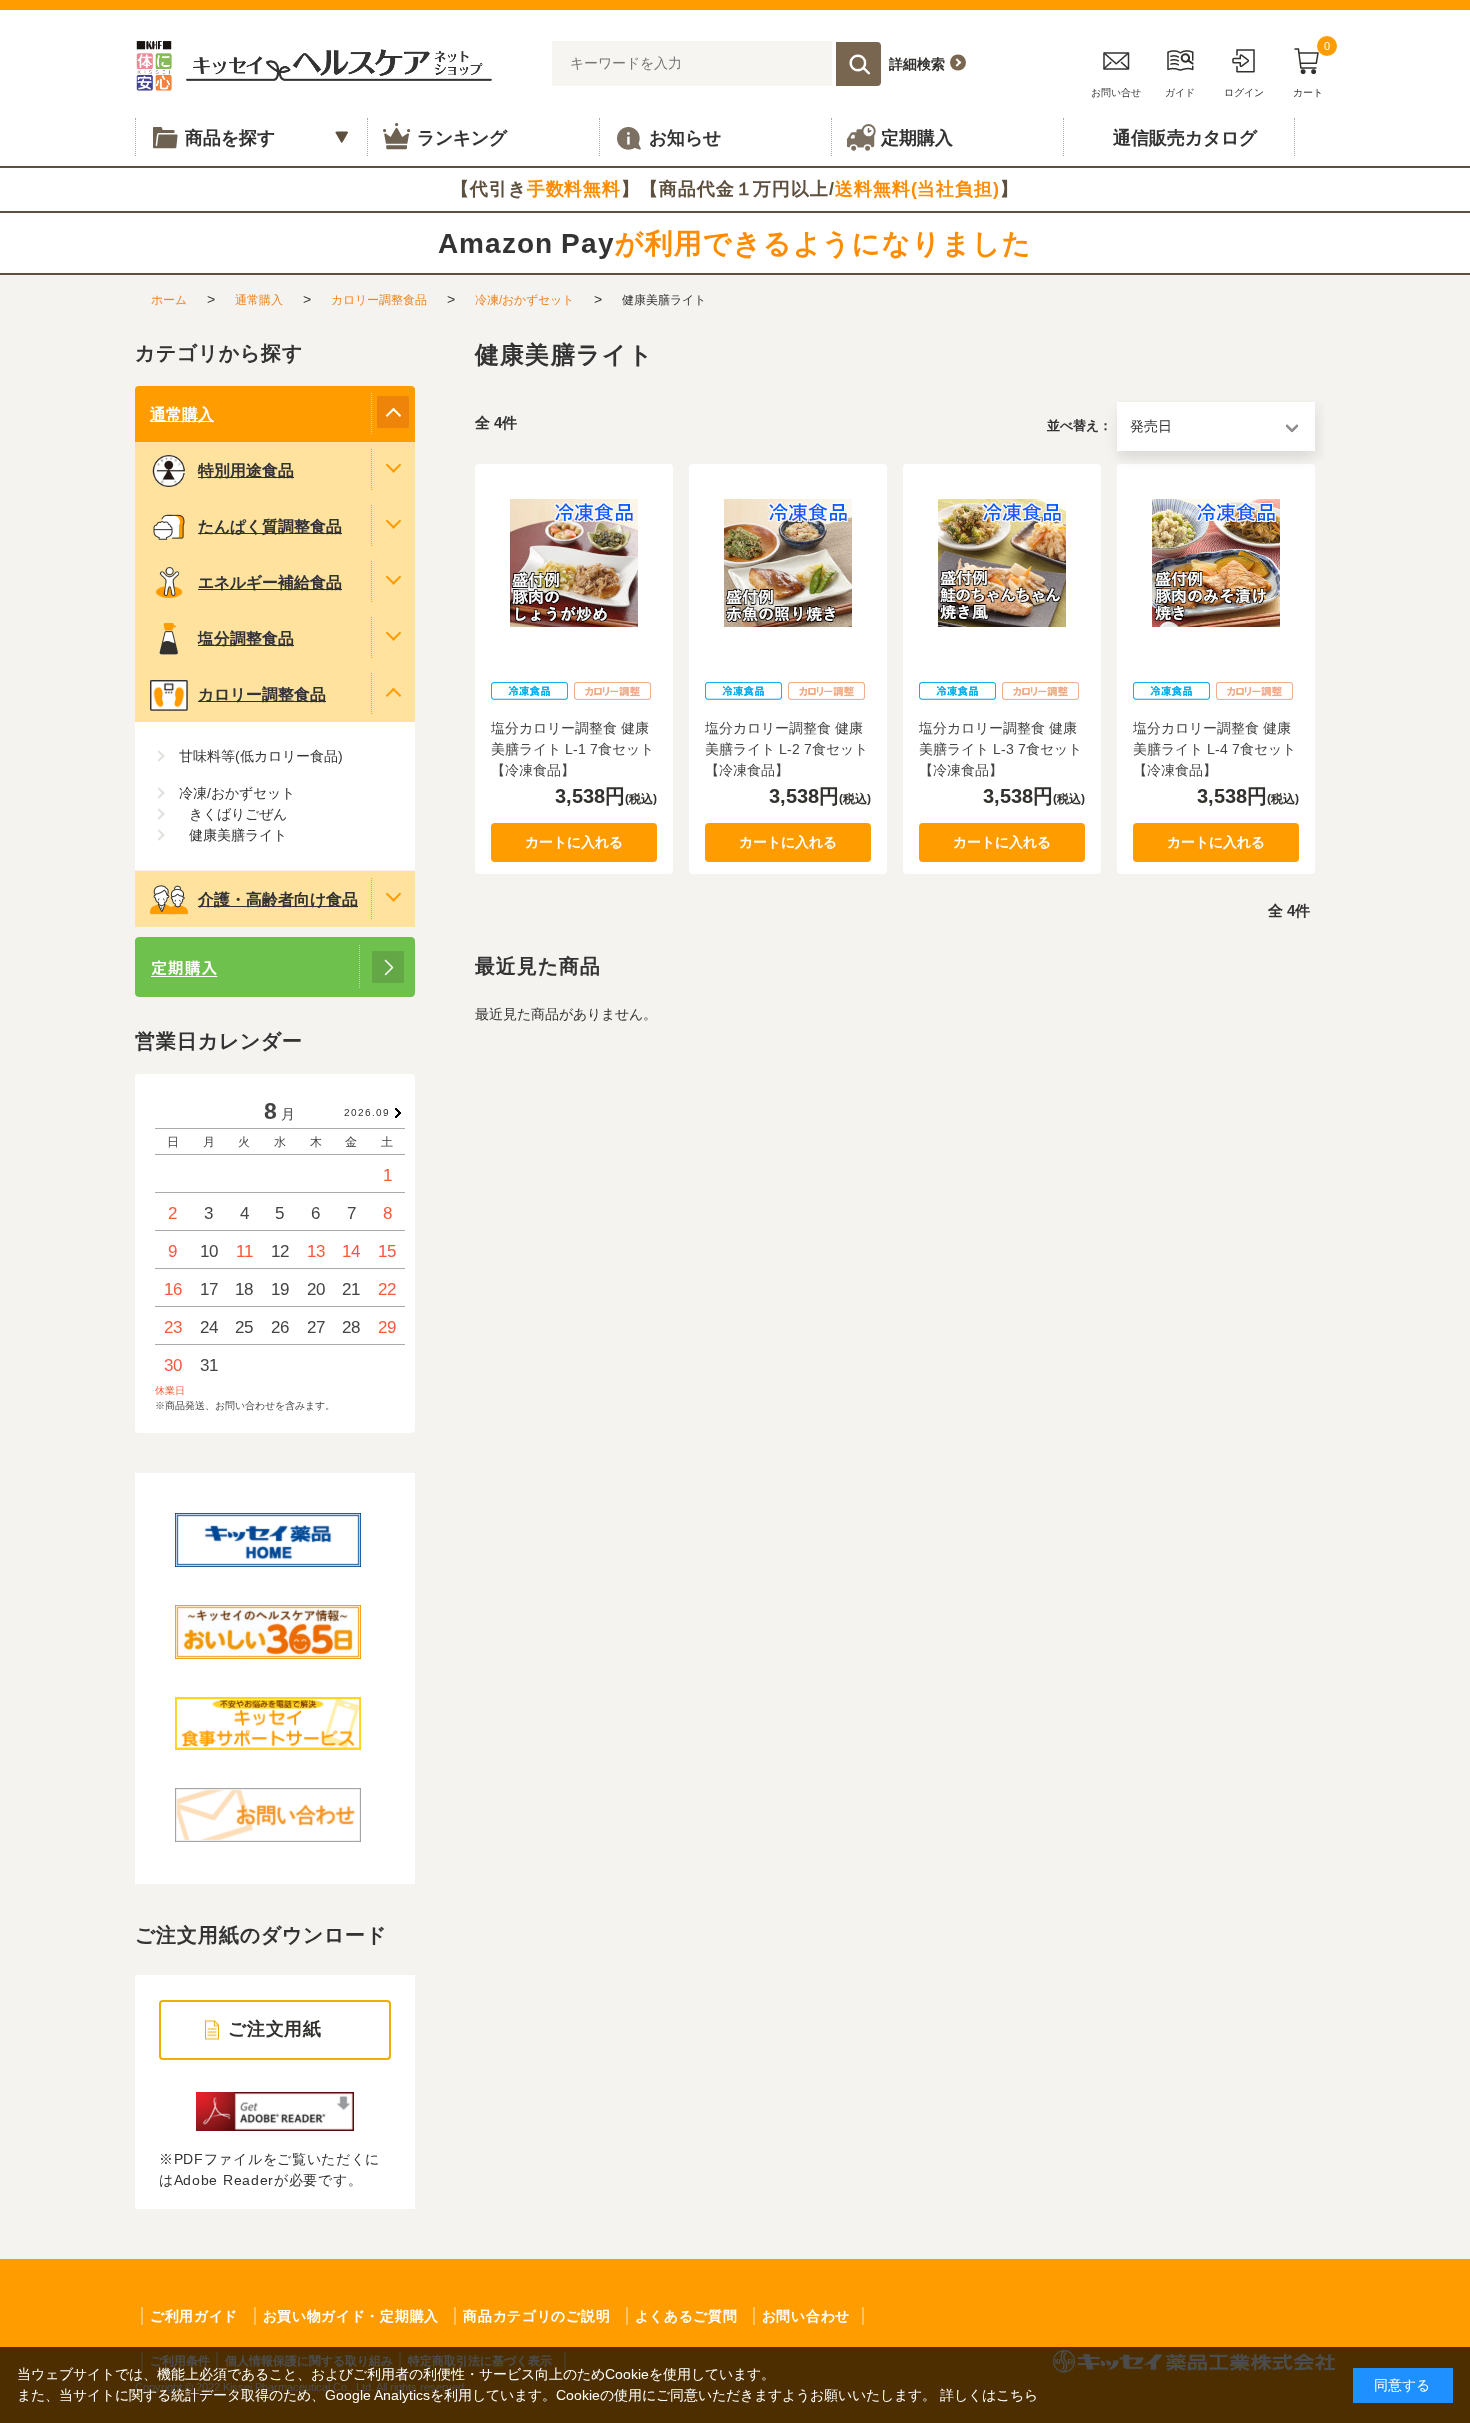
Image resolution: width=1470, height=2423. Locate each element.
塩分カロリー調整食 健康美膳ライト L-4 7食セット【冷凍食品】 (1214, 749)
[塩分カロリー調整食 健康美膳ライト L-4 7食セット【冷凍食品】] (1216, 563)
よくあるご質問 (686, 2316)
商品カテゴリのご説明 (536, 2316)
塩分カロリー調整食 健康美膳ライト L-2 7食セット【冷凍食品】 (786, 749)
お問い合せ (1116, 92)
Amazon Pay (735, 243)
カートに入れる (574, 842)
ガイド (1180, 92)
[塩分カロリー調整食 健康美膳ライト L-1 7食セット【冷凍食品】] (574, 563)
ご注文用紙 (275, 2029)
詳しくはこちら (989, 2395)
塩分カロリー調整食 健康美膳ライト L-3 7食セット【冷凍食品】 (1000, 749)
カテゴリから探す (219, 353)
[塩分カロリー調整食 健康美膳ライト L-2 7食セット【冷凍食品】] (788, 563)
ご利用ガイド (194, 2316)
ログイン (1244, 92)
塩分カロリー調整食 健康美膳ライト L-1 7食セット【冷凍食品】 (572, 749)
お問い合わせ (806, 2316)
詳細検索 (917, 64)
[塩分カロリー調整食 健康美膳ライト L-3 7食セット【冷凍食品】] (1002, 563)
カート (1311, 69)
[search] (858, 64)
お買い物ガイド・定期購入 (351, 2316)
